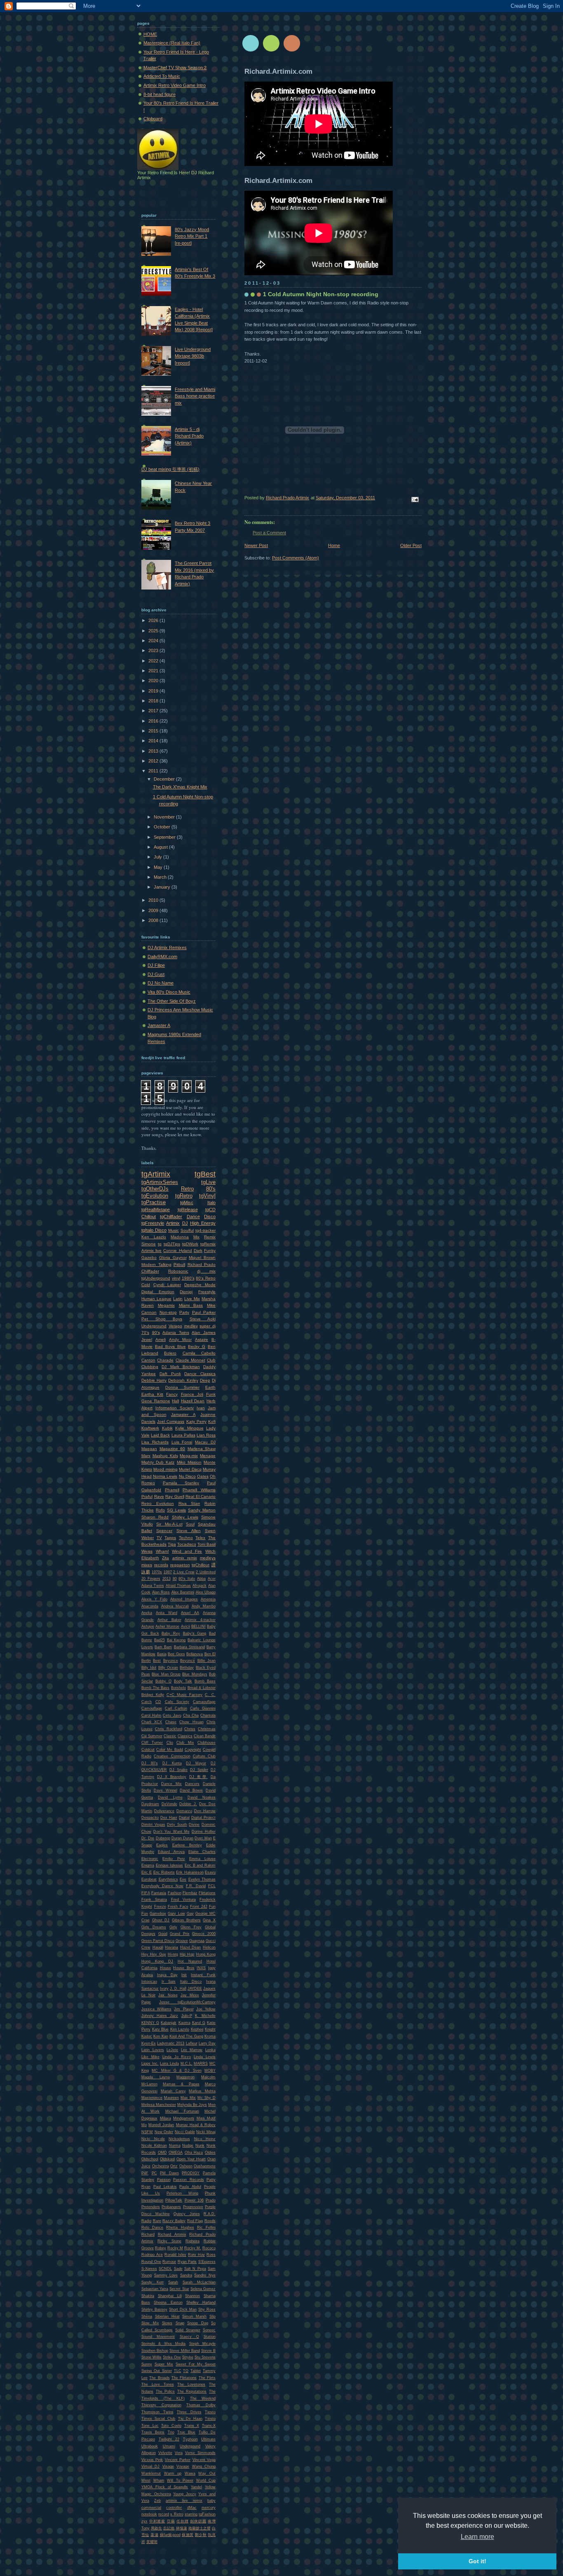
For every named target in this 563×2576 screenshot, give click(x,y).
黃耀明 (152, 2542)
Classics (185, 1736)
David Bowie (191, 1790)
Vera (179, 2453)
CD (158, 1702)
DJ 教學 (198, 1777)
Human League (156, 1299)
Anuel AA (190, 1613)
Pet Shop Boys (162, 1319)
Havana (171, 1947)
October (163, 827)
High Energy (203, 1223)
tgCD (210, 1210)
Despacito (150, 1818)
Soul (190, 1524)
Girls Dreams (154, 1927)
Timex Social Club (158, 2419)
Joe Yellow (206, 2009)
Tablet (196, 2371)
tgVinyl (207, 1196)
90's (156, 1332)
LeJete (172, 2050)
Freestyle (207, 1292)
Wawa (190, 2473)
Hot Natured (190, 1961)
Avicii (185, 1626)
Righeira (192, 2241)
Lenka (210, 2050)
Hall (175, 1401)
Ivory (164, 1989)
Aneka (147, 1613)
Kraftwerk (150, 1428)
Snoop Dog (198, 2323)
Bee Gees (176, 1654)
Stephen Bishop (155, 2351)
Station (210, 2337)
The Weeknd (203, 2398)
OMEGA (176, 2153)
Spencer (164, 1531)
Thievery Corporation (161, 2405)
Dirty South (177, 1825)
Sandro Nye (205, 2275)
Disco (210, 1217)
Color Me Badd (169, 1750)
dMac (192, 2508)
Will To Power (180, 2480)
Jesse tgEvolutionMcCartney (187, 2002)
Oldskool (167, 2159)
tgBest (205, 1174)
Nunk (200, 2145)
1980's (188, 1278)
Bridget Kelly (153, 1695)
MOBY (210, 2071)
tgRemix (208, 1244)
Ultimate (208, 2439)
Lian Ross (206, 1435)
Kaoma (184, 2023)
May (159, 867)
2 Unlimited (206, 1572)
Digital (184, 1818)
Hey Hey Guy (154, 1954)
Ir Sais (169, 1982)
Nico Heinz (205, 2139)
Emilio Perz (174, 1859)
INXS (201, 1968)
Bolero (170, 1353)
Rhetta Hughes (180, 2227)
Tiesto (210, 2412)
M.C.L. (186, 2064)
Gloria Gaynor (173, 1258)
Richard (148, 2234)
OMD (162, 2153)
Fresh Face (178, 1907)
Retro (187, 1189)
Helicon (209, 1947)
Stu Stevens (205, 2357)
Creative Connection (172, 1756)
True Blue (186, 2432)
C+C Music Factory (185, 1695)
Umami (169, 2446)
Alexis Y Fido (154, 1599)
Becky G (197, 1346)
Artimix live (151, 1251)
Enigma (148, 1865)
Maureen (171, 2098)
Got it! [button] (477, 2561)
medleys (208, 1558)
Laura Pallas (183, 1435)
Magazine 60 (172, 1449)
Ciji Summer (152, 1736)
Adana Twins (153, 1586)
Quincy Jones (187, 2214)
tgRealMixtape (156, 1210)
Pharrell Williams (199, 1490)
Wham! (162, 1551)
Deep (205, 1380)
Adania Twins (176, 1332)
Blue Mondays (195, 1674)
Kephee (197, 2029)
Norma (175, 2145)
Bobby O (163, 1681)
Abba (201, 1579)
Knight (210, 2029)
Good (163, 1934)
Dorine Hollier (204, 1832)
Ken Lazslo (180, 2029)
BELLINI (198, 1626)
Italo (211, 1203)
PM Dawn (169, 2173)
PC (154, 2173)
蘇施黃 (188, 2535)
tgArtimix (156, 1174)
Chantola (208, 1715)
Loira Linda (169, 2064)
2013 (154, 751)
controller (174, 2508)
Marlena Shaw (202, 1449)
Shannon (192, 2296)
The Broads (159, 2378)
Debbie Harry (154, 1380)
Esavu (210, 1872)
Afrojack (199, 1586)
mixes (147, 1565)
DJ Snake (178, 1770)
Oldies (210, 2153)
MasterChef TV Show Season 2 (175, 68)
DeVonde (169, 1804)
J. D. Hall (178, 1989)
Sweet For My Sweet (196, 2364)
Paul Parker (204, 1312)
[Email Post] (414, 499)
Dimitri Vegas (153, 1825)
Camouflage (152, 1708)
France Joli (192, 1394)
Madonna (180, 1237)
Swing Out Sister (157, 2371)
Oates (203, 1476)
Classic (170, 1736)
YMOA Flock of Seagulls (165, 2487)
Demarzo (184, 1811)
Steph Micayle (202, 2344)
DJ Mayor (196, 1763)
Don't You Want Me (171, 1832)
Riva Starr (189, 1503)
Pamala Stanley (181, 1483)
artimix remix (185, 1558)
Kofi (212, 1421)
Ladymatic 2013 (171, 2043)
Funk (211, 1394)
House (165, 1968)
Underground (154, 1326)
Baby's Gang (195, 1633)
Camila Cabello (199, 1353)
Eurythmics (168, 1879)
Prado (211, 2200)
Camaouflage (204, 1702)
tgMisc (187, 1203)
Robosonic (178, 1271)
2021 (154, 671)
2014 (154, 741)
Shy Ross (207, 2309)
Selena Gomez (203, 2289)
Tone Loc (150, 2426)
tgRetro (184, 1196)
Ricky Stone (169, 2241)
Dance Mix (171, 1784)
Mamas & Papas (181, 2084)
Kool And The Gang (186, 2036)
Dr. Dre (148, 1838)
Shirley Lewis (185, 1517)
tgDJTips (172, 1244)
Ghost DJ (161, 1920)
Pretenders (151, 2207)
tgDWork (190, 1244)
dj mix (206, 1271)
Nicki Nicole (153, 2139)
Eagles (162, 1845)
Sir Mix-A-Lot (169, 1524)
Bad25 (160, 1640)
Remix (210, 1237)
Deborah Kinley (183, 1380)
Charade (165, 1360)
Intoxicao (149, 1982)
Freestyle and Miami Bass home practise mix (195, 396)
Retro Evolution (158, 1503)
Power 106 (194, 2200)
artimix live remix (184, 2501)
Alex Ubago (206, 1592)
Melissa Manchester (159, 2105)
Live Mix (192, 1299)
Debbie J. (188, 1804)
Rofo (160, 1510)
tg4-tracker (205, 1230)
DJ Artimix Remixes (167, 948)
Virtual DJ (150, 2466)
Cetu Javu (172, 1715)
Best (157, 1661)
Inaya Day (167, 1975)
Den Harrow (205, 1811)
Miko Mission (189, 1462)
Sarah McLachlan (199, 2282)
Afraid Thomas (178, 1586)
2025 (154, 631)
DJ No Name (161, 983)
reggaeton (180, 1565)
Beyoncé (188, 1661)
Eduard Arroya (171, 1852)
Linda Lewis (205, 2057)
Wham (159, 2480)
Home (334, 545)
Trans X (192, 2426)
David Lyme (170, 1797)
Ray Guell (175, 1496)
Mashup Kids (165, 1456)
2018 (154, 701)
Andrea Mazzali (175, 1606)
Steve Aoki (203, 1319)
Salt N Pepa (195, 2269)
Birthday (187, 1668)
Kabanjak (169, 2023)
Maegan (149, 1449)
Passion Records (189, 2180)
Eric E (147, 1872)
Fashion (175, 1893)
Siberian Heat (167, 2316)
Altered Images (184, 1599)
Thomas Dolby (201, 2405)
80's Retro (206, 1278)
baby (211, 2501)
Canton (148, 1360)
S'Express (207, 2262)
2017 (154, 711)
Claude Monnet (190, 1360)
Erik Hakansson (190, 1872)
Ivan (201, 1408)
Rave (159, 1496)
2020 (154, 681)
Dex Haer (169, 1818)
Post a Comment (269, 533)
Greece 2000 (204, 1934)
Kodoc (147, 2036)
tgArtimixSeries (160, 1182)
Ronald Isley (175, 2255)
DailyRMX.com (162, 957)
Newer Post (256, 545)
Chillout (149, 1217)
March (161, 877)
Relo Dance (152, 2227)
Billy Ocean (168, 1668)
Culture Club (204, 1756)
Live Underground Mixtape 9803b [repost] (193, 356)
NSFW (147, 2132)
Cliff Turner (152, 1743)
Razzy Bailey (174, 2221)
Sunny (147, 2364)
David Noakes (202, 1797)
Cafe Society (177, 1702)
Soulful (187, 1230)
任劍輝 (182, 2521)
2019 (154, 691)
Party (184, 1312)
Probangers (171, 2207)
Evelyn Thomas (202, 1879)
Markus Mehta (202, 2091)
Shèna (147, 2316)
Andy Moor (180, 1339)
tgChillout (201, 1565)
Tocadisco (187, 1544)
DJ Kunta (172, 1763)
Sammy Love (166, 2275)
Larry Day (207, 2043)
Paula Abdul (190, 2187)
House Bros (184, 1968)
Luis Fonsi (182, 1442)
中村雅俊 (157, 2521)
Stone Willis (151, 2357)
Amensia (208, 1599)
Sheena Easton (168, 2302)
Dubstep (163, 1838)
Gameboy (158, 1914)
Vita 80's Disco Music (169, 992)
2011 (154, 771)
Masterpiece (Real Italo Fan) (172, 43)
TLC (178, 2371)
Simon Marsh (194, 2316)
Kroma (210, 2036)
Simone (149, 1244)
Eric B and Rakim (200, 1865)
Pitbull (179, 1265)
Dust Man (203, 1838)
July (158, 857)
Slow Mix (150, 2323)
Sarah (173, 2282)
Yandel (196, 2487)
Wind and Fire (187, 1551)
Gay (190, 1914)
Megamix (166, 1305)
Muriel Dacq (190, 1469)
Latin (178, 1299)
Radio (146, 2221)
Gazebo (149, 1258)
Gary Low (176, 1914)
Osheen (186, 2166)
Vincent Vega (204, 2460)
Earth (210, 1387)
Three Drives (189, 2412)
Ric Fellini (206, 2227)
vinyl (176, 1278)
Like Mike (150, 2057)
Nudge (188, 2145)
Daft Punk (170, 1374)
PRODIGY (191, 2173)
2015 (154, 731)
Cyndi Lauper (167, 1285)
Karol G (199, 2023)
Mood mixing (165, 1469)
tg (160, 1244)
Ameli (161, 1339)
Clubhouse (206, 1743)
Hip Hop (187, 1954)
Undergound (190, 2446)
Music (174, 1230)
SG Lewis (176, 1510)
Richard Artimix (172, 2234)
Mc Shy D (206, 2098)
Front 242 (199, 1907)
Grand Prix (180, 1934)
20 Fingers (151, 1579)
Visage (168, 2466)
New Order (164, 2132)
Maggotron (185, 2077)
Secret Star (179, 2289)
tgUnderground (156, 1278)
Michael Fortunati (182, 2111)
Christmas (207, 1729)
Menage (208, 1456)
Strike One (172, 2357)
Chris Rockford (169, 1729)
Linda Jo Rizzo (177, 2057)
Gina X (209, 1920)
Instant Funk (203, 1975)
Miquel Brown (202, 1258)
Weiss (147, 1551)
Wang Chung (204, 2466)
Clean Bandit (205, 1736)
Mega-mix (189, 1456)
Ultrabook (150, 2446)
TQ (186, 2371)
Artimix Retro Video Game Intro (175, 85)
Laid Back (160, 1435)
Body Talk (183, 1681)
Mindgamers (184, 2118)
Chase (171, 1722)
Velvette (165, 2453)
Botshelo (178, 1688)
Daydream (150, 1804)
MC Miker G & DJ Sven (176, 2071)
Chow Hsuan (191, 1722)
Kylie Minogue (189, 1428)
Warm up (173, 2473)
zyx (144, 2521)
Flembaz (190, 1893)
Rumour (169, 2262)
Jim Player (184, 2009)
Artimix (173, 1223)
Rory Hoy (196, 2255)
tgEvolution (155, 1196)
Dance (193, 1217)
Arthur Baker (169, 1620)
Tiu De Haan (190, 2419)
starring (191, 2514)
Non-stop (168, 1312)
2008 (154, 920)
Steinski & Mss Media (163, 2344)
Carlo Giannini (203, 1708)
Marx (146, 1456)
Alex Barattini (183, 1592)
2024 (154, 641)
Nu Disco (187, 1476)
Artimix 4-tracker (200, 1620)
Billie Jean (206, 1661)
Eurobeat (149, 1879)
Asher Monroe (167, 1626)
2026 (154, 620)
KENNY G (150, 2023)
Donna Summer (182, 1387)
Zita (165, 1558)
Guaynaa (197, 1941)
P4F (145, 2173)
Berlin (146, 1661)
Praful (147, 1496)
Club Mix (185, 1743)
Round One (151, 2262)
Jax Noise (168, 1995)
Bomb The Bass (155, 1688)
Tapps (170, 1538)
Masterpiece (152, 2098)
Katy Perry (196, 1421)
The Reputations (192, 2391)
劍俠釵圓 (198, 2521)
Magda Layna (156, 2077)
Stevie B (208, 2351)
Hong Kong (206, 1954)
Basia (162, 1654)
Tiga (172, 1544)
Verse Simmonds (200, 2453)
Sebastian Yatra (155, 2289)
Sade (178, 2269)
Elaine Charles (202, 1852)
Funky (210, 1251)
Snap (180, 2323)
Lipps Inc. (150, 2064)
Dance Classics (200, 1374)
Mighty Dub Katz (158, 1462)
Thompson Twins (157, 2412)
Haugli (158, 1947)
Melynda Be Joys (192, 2105)
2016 (154, 721)
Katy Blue (161, 2029)
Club (211, 1360)
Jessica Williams (156, 2009)
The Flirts (207, 2378)
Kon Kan (161, 2036)
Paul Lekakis (165, 2187)
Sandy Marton (202, 1510)
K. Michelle (205, 2016)
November (165, 817)
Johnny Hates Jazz (160, 2016)
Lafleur (192, 2043)
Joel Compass (171, 1421)
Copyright (193, 1750)
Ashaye (148, 1626)
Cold (146, 1285)
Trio (171, 2432)
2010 (154, 900)
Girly (173, 1927)
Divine (194, 1825)
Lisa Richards (155, 1442)
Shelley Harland (201, 2302)
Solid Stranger (188, 2330)
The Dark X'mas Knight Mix (180, 787)
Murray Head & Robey (196, 2125)
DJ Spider (199, 1770)
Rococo (209, 2248)
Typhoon (190, 2439)
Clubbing (150, 1367)
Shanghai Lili (170, 2296)
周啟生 (156, 2528)
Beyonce (171, 1661)
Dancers (192, 1784)
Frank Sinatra (154, 1900)
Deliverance (164, 1811)
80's (211, 1189)
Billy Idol (149, 1668)
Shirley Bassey (154, 2309)
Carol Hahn (151, 1715)
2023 (154, 650)
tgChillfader (171, 1217)
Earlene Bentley (187, 1845)
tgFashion (207, 2514)
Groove (182, 1941)
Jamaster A (159, 1025)
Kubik (167, 1428)
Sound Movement (158, 2337)
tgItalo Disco (154, 1230)
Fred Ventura (183, 1900)
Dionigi (186, 1292)
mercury (209, 2508)
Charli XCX (152, 1722)
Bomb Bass (205, 1681)
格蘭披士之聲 (199, 2528)
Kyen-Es (149, 2043)
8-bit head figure (160, 94)
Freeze (160, 1907)
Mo (144, 2125)
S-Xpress (149, 2269)
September (165, 837)
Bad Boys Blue (170, 1346)
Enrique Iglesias (170, 1865)
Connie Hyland (177, 1251)
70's (145, 1332)
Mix (196, 1237)
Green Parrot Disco (158, 1941)
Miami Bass (191, 1305)
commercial (151, 2508)
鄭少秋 (201, 2535)
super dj (208, 1326)
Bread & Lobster (202, 1688)
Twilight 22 (169, 2439)
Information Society (175, 1408)
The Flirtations (184, 2378)
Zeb (157, 2501)
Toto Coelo (171, 2426)
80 (175, 1579)
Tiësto (210, 2419)
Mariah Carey (173, 2091)
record (164, 2514)
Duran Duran (182, 1838)
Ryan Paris (187, 2262)
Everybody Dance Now (162, 1886)
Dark (198, 1251)
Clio (170, 1743)
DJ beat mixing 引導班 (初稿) (170, 469)
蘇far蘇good (170, 2535)
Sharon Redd (155, 1517)
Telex (200, 1538)
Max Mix (188, 2098)
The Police (165, 2391)
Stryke (188, 2357)
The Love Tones (158, 2384)
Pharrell (172, 1490)
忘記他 (169, 2528)
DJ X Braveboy (172, 1777)
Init (184, 1975)
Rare (157, 2221)
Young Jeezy (185, 2494)
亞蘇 (171, 2521)
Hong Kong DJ (157, 1961)
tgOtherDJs (155, 1189)
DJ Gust (156, 974)
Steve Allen (189, 1531)
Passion (164, 2180)
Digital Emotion (158, 1292)
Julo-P (187, 2016)
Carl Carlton (176, 1708)
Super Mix (164, 2364)
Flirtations (207, 1893)
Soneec (209, 2330)
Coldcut (148, 1750)
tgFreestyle (153, 1223)
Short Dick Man (183, 2309)
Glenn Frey (191, 1927)
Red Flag (195, 2221)
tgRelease (188, 1210)
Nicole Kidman (154, 2145)
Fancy (172, 1394)
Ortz (174, 2166)
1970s (157, 1572)
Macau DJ (205, 1442)
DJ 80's (150, 1763)
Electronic (150, 1859)
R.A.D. (210, 2214)
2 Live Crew (184, 1572)
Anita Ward (167, 1613)
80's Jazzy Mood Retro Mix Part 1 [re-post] (192, 236)
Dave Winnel (165, 1790)
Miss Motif (206, 2118)
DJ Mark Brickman (181, 1367)
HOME (150, 34)
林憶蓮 (182, 2528)
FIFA (146, 1893)
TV (159, 1538)
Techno (186, 1538)
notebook (149, 2514)
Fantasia (159, 1893)
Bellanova (195, 1654)
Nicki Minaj (206, 2132)
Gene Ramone (156, 1401)
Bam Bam (163, 1647)
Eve (183, 1879)
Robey (161, 2248)
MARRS (201, 2064)
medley (191, 1326)
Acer (212, 1579)
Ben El (210, 1654)
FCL (212, 1886)
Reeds (210, 2221)
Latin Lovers (153, 2050)
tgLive (208, 1182)
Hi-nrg (173, 1954)
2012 (154, 761)
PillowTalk (174, 2200)
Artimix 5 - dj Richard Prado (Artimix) (189, 436)
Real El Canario (201, 1496)
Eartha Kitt (152, 1394)
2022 (154, 661)
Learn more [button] (477, 2537)
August (161, 847)
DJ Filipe (156, 965)
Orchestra (161, 2166)
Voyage (183, 2466)
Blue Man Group (166, 1674)
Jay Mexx (190, 1995)
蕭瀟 (154, 2535)
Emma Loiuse (202, 1859)
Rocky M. (193, 2248)
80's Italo (187, 1579)
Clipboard (153, 119)
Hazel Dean (191, 1947)
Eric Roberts (164, 1872)
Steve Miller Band (184, 2351)
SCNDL (165, 2269)
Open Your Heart (191, 2159)
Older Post (411, 545)
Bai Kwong (176, 1640)
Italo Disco (191, 1982)
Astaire (202, 1339)
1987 (168, 1572)
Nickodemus (179, 2139)
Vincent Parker (178, 2460)
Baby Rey (171, 1633)
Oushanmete (205, 2166)
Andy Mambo (204, 1606)
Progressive (193, 2207)
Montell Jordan (161, 2125)
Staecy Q (189, 2337)
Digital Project (203, 1818)
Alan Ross (161, 1592)
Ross (211, 2255)
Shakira (148, 2296)
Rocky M (175, 2248)
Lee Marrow (192, 2050)
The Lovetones (191, 2384)
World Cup (206, 2480)
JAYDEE (195, 1989)
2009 (154, 910)
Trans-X (209, 2426)
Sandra (186, 2275)
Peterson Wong (182, 2193)
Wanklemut (151, 2473)
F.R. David (196, 1886)
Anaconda (150, 1606)
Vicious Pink (152, 2460)
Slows (167, 2323)
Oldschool (150, 2159)
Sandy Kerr (152, 2282)
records (161, 1565)
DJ (185, 1223)
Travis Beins (153, 2432)
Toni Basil (206, 1544)
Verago (175, 1326)
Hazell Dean (193, 1401)
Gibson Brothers (186, 1920)
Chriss (190, 1729)
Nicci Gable (185, 2132)
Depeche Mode (200, 1285)
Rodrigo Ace (152, 2255)
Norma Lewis (165, 1476)
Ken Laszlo (154, 1237)
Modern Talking (156, 1265)
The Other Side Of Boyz (172, 1001)
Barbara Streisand (189, 1647)
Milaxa (165, 2118)
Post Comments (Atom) (296, 558)
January (163, 887)
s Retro (177, 2514)
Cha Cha (191, 1715)
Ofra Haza (194, 2153)
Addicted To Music (162, 76)
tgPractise (154, 1202)
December (165, 779)
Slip (212, 2316)
